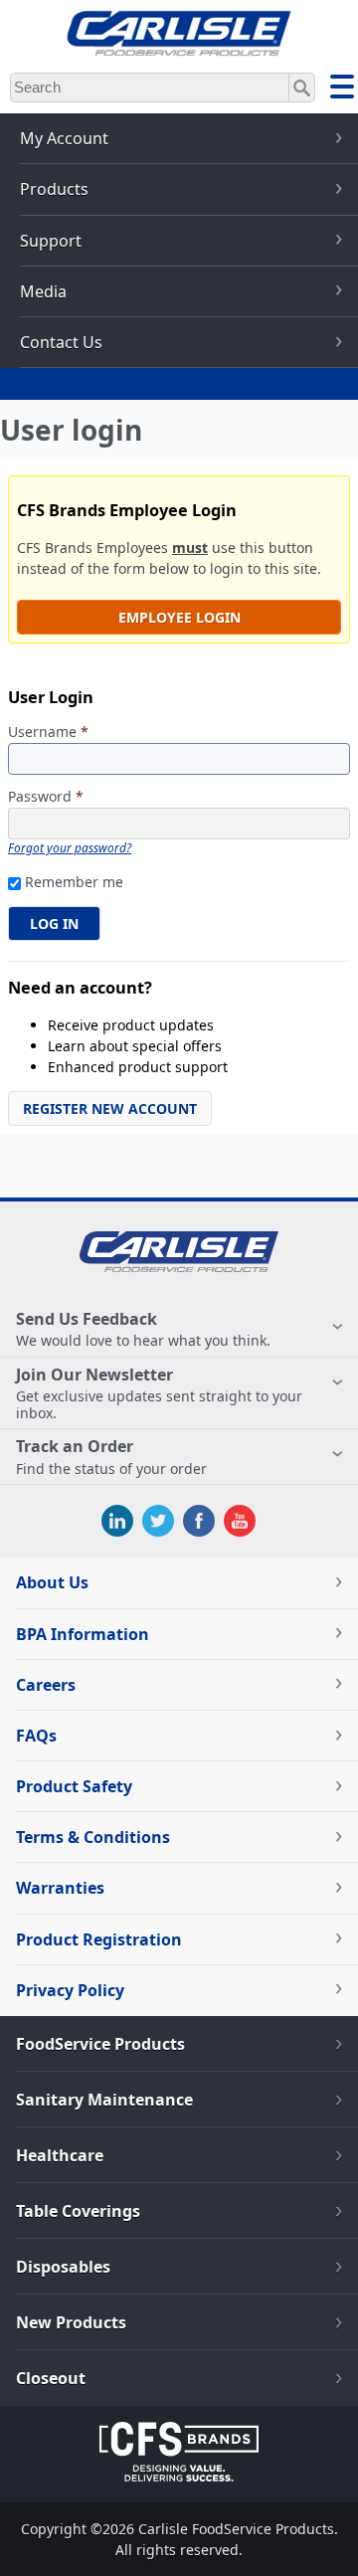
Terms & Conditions (93, 1837)
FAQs (36, 1736)
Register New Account (110, 1108)
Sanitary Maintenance (104, 2100)
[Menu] (342, 90)
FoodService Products (100, 2044)
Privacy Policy (70, 1990)
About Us (52, 1582)
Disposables (63, 2267)
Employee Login (179, 617)
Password (46, 797)
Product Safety (74, 1786)
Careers (46, 1685)
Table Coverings (78, 2211)
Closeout (51, 2378)
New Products (71, 2322)
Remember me (74, 882)
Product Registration (99, 1939)
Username (48, 733)
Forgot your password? (70, 847)
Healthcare (60, 2155)
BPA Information (83, 1634)
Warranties (60, 1888)
